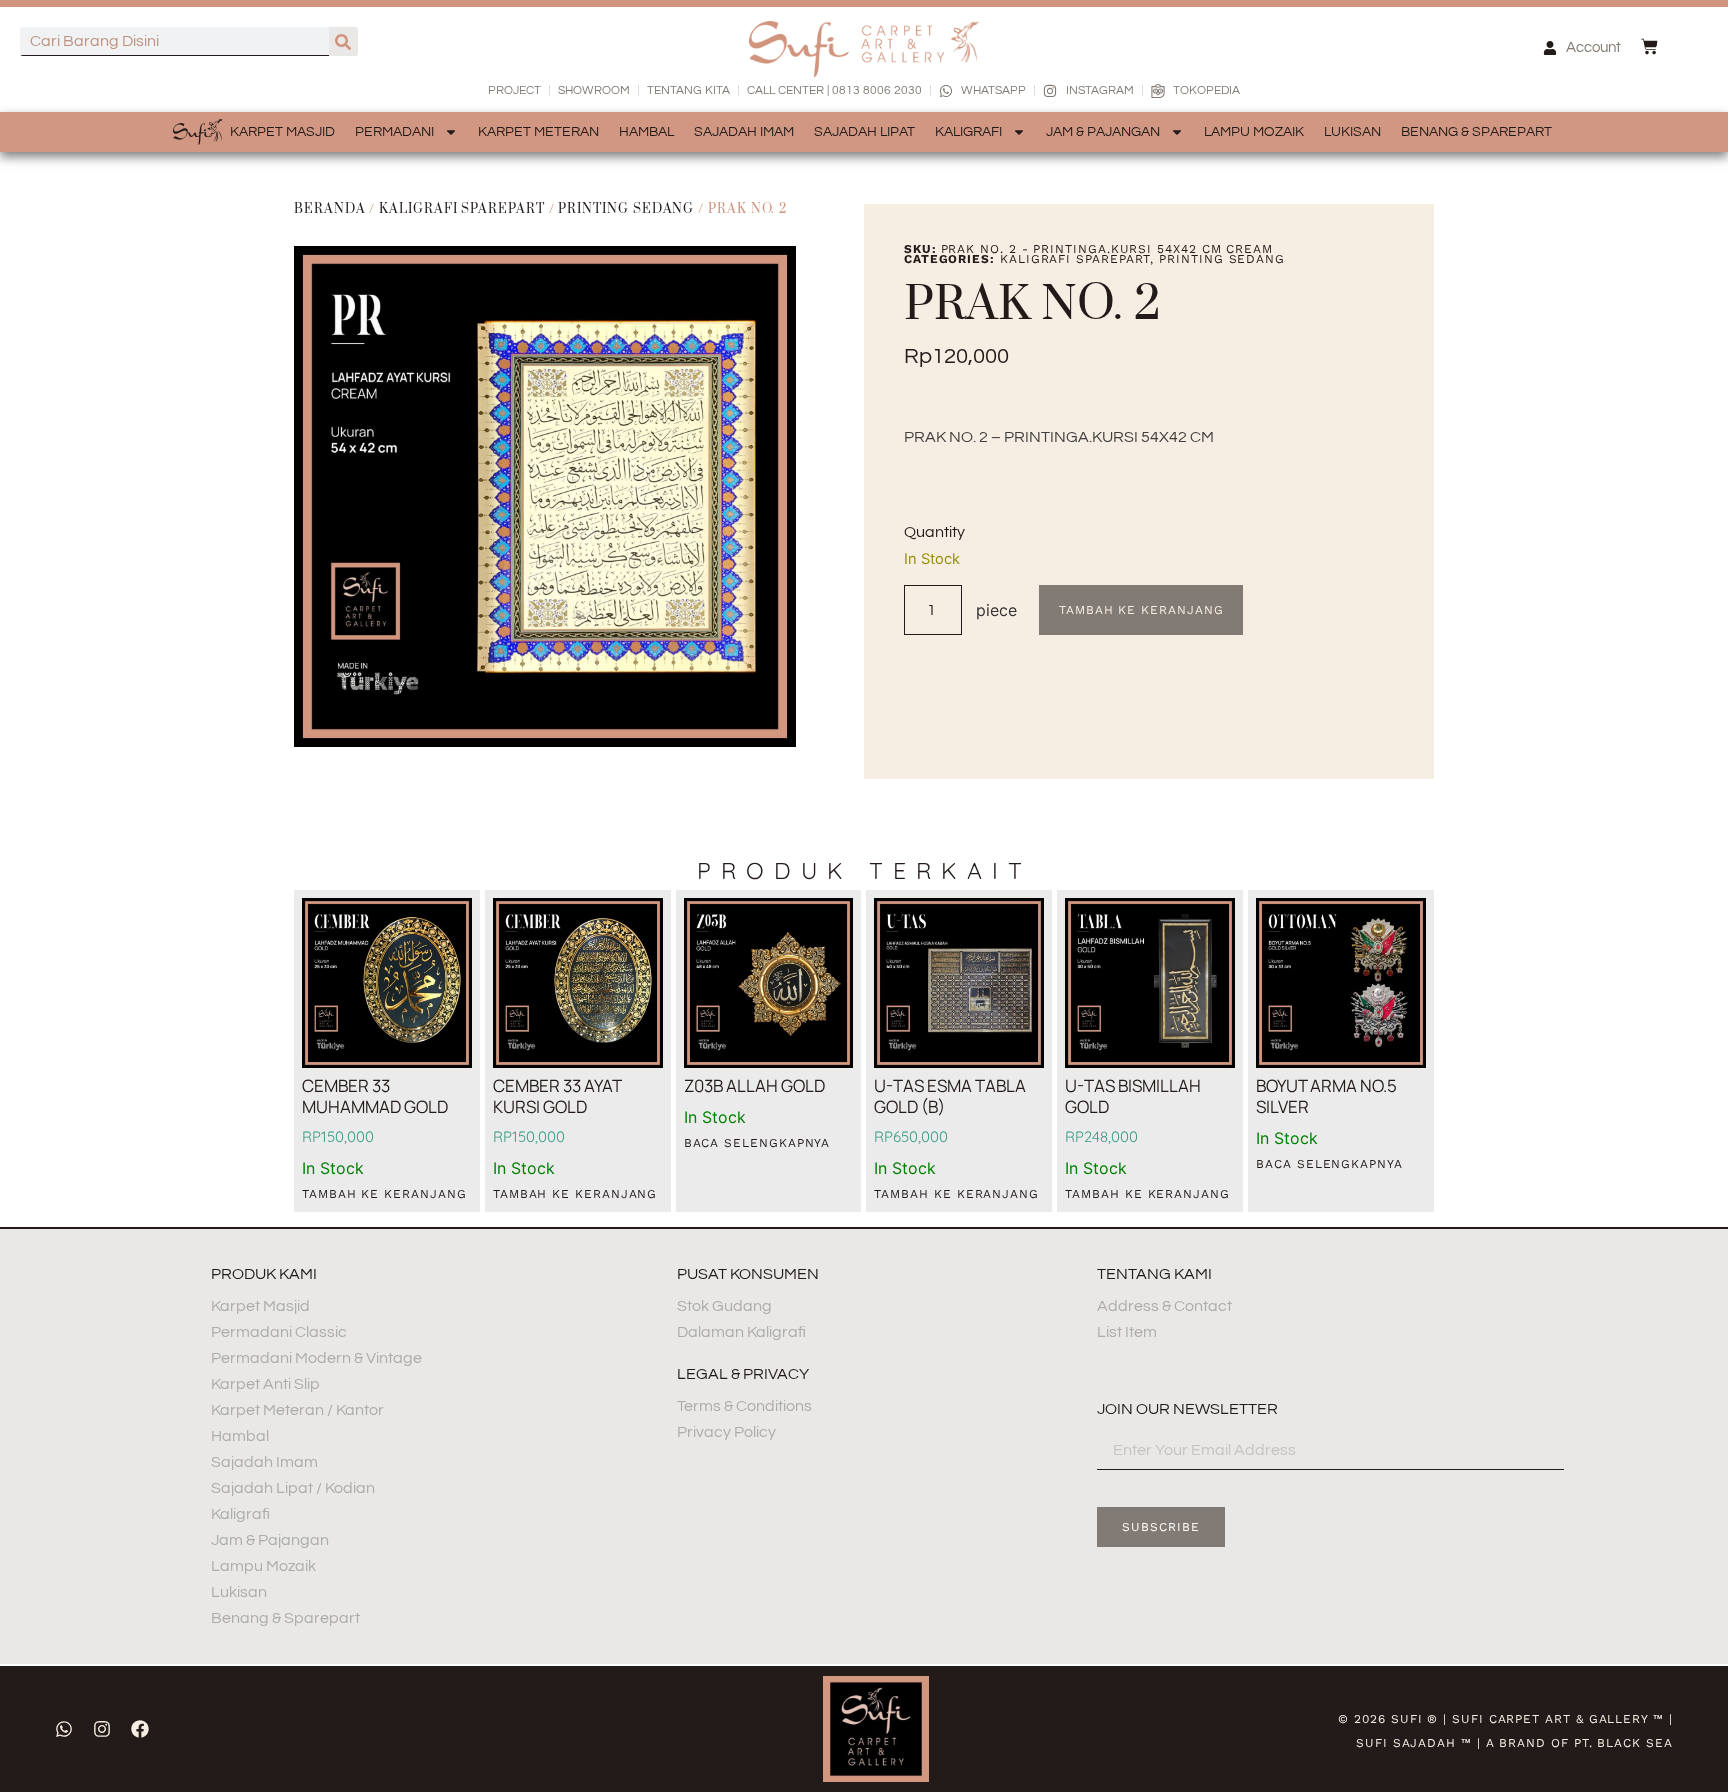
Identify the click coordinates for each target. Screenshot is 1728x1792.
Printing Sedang (626, 209)
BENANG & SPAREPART (1476, 132)
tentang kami (1154, 1274)
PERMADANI (394, 132)
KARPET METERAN (538, 132)
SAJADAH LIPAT (864, 132)
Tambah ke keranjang (1141, 610)
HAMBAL (646, 132)
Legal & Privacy (743, 1374)
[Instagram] (102, 1729)
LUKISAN (1352, 132)
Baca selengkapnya (757, 1143)
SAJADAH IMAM (744, 132)
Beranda (329, 209)
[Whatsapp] (64, 1729)
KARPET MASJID (282, 132)
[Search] (343, 41)
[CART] (1649, 46)
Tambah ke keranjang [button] (384, 1194)
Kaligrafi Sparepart (461, 209)
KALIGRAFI (968, 132)
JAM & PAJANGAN (1103, 132)
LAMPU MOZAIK (1254, 132)
